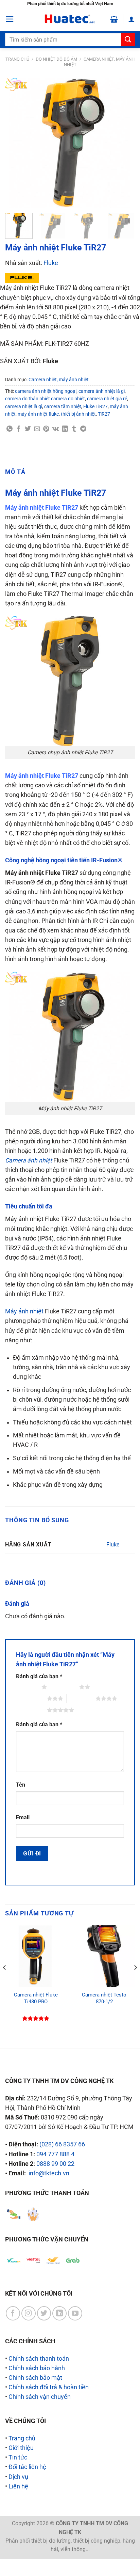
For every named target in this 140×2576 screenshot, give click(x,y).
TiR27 (104, 414)
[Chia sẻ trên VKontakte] (56, 429)
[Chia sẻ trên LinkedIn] (65, 429)
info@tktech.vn (49, 2173)
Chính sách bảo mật (35, 2378)
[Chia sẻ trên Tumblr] (74, 429)
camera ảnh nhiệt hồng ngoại (46, 391)
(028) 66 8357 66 (62, 2144)
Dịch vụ (18, 2477)
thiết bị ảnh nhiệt (78, 414)
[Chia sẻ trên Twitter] (28, 429)
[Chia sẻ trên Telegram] (83, 429)
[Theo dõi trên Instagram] (29, 2313)
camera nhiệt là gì (24, 406)
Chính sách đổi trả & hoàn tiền (49, 2387)
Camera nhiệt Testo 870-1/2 (104, 1998)
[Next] (124, 143)
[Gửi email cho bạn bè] (37, 429)
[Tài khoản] (132, 19)
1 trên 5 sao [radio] (27, 1687)
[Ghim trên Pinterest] (46, 429)
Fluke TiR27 (95, 406)
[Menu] (10, 19)
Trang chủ (17, 59)
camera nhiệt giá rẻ (107, 399)
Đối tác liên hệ (27, 2467)
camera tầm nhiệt (63, 406)
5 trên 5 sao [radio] (32, 1710)
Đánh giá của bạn (39, 1676)
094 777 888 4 (55, 2154)
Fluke (51, 263)
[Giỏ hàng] (114, 19)
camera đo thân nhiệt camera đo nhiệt (45, 399)
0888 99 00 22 (55, 2164)
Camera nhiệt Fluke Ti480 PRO (36, 1998)
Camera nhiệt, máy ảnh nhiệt (59, 380)
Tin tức (18, 2457)
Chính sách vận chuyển (40, 2397)
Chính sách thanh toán (39, 2359)
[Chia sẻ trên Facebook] (19, 429)
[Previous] (16, 143)
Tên (21, 1785)
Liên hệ (18, 2486)
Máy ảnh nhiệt (24, 1311)
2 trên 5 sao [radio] (65, 1687)
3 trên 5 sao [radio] (32, 1698)
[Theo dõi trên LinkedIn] (59, 2313)
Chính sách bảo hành (37, 2368)
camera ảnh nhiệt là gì (102, 391)
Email (23, 1817)
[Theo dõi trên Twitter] (44, 2313)
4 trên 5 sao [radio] (81, 1698)
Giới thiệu (21, 2448)
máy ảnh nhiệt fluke (38, 414)
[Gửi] (128, 40)
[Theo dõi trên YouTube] (75, 2313)
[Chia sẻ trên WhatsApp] (10, 429)
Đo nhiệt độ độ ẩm (56, 59)
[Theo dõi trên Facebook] (13, 2313)
